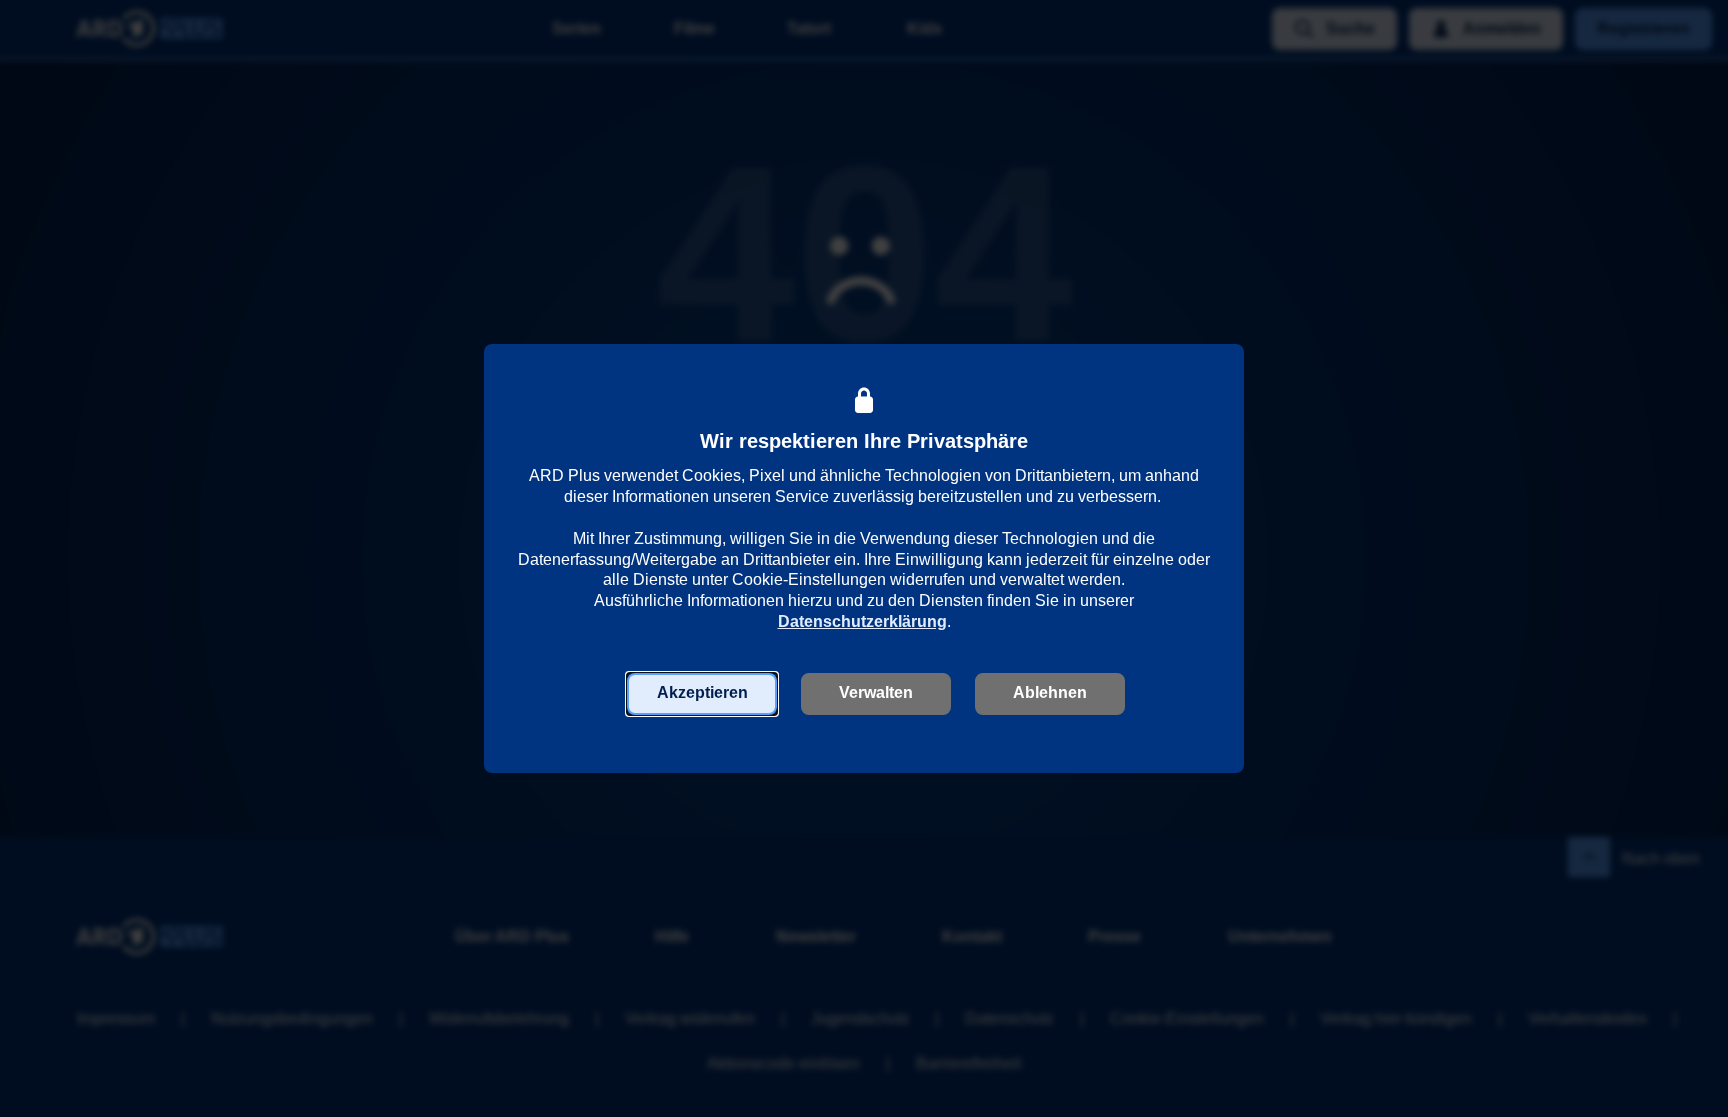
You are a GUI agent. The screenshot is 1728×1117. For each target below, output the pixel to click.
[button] (702, 694)
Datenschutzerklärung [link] (862, 621)
